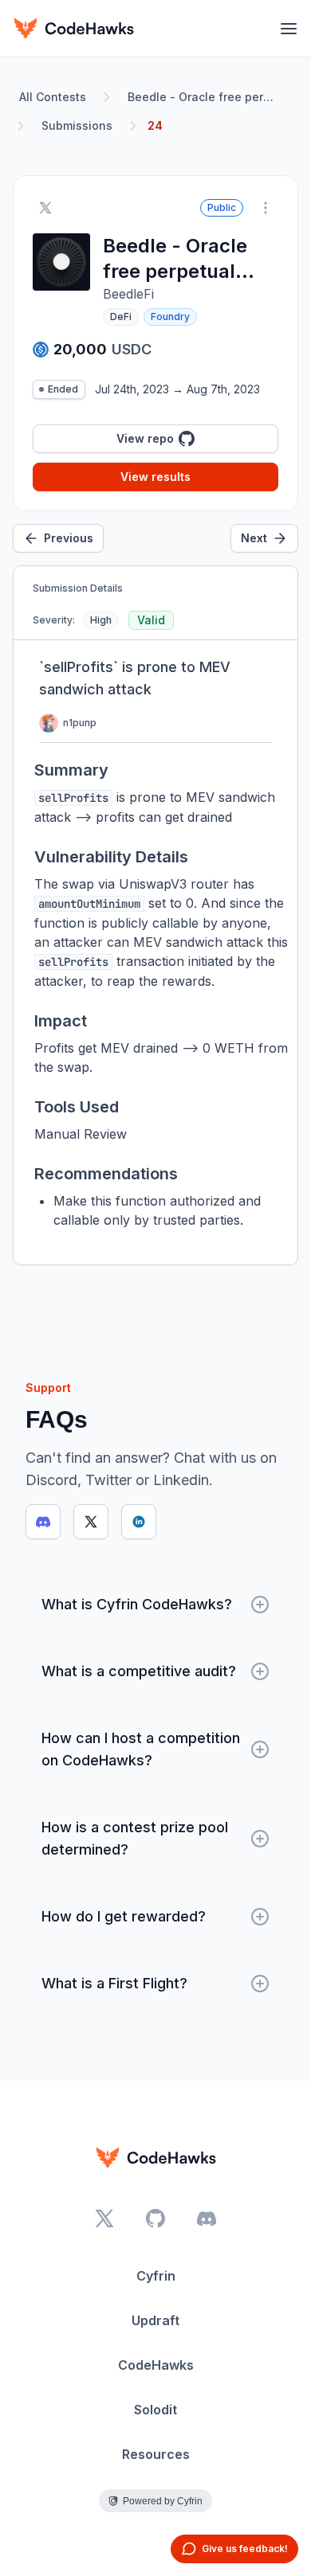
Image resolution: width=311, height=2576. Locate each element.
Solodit (155, 2410)
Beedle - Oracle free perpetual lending (204, 97)
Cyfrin (156, 2276)
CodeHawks (156, 2365)
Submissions (77, 125)
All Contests (53, 97)
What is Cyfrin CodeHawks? (137, 1604)
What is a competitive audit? (139, 1671)
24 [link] (155, 125)
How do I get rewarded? (124, 1916)
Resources (156, 2454)
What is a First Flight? (114, 1983)
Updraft (155, 2320)
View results (155, 477)
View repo (145, 438)
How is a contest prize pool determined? (135, 1838)
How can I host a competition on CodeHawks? (141, 1749)
